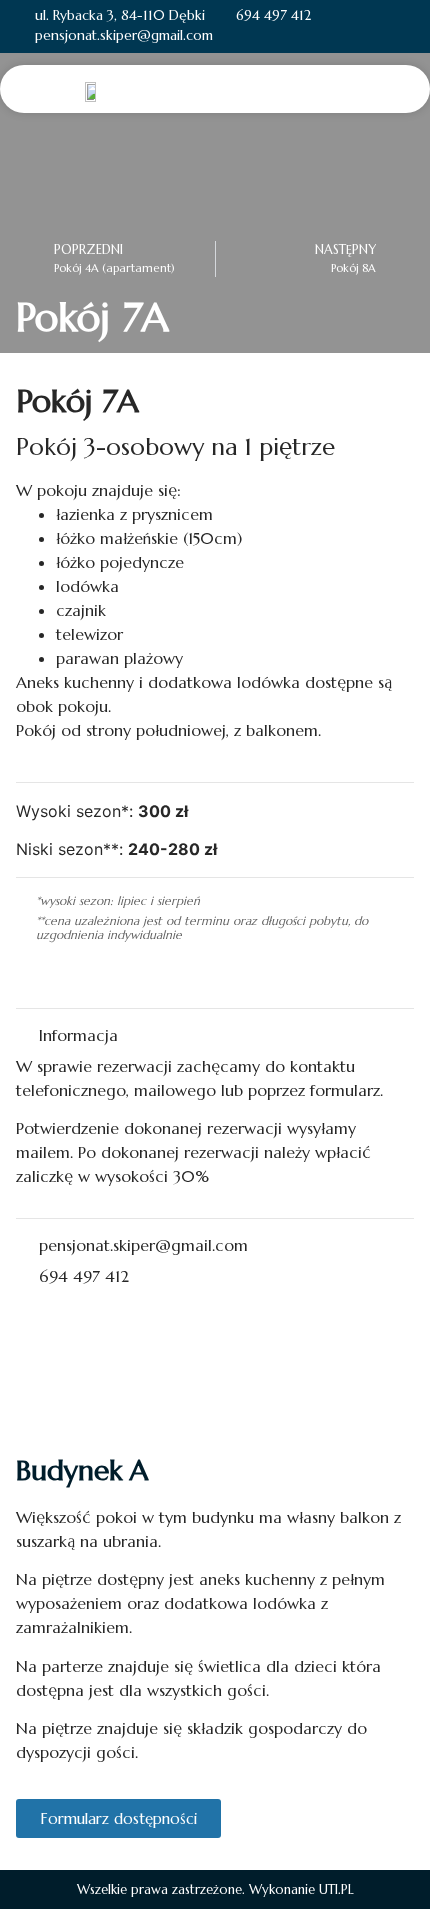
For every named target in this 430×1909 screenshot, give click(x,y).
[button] (400, 88)
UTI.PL (336, 1889)
